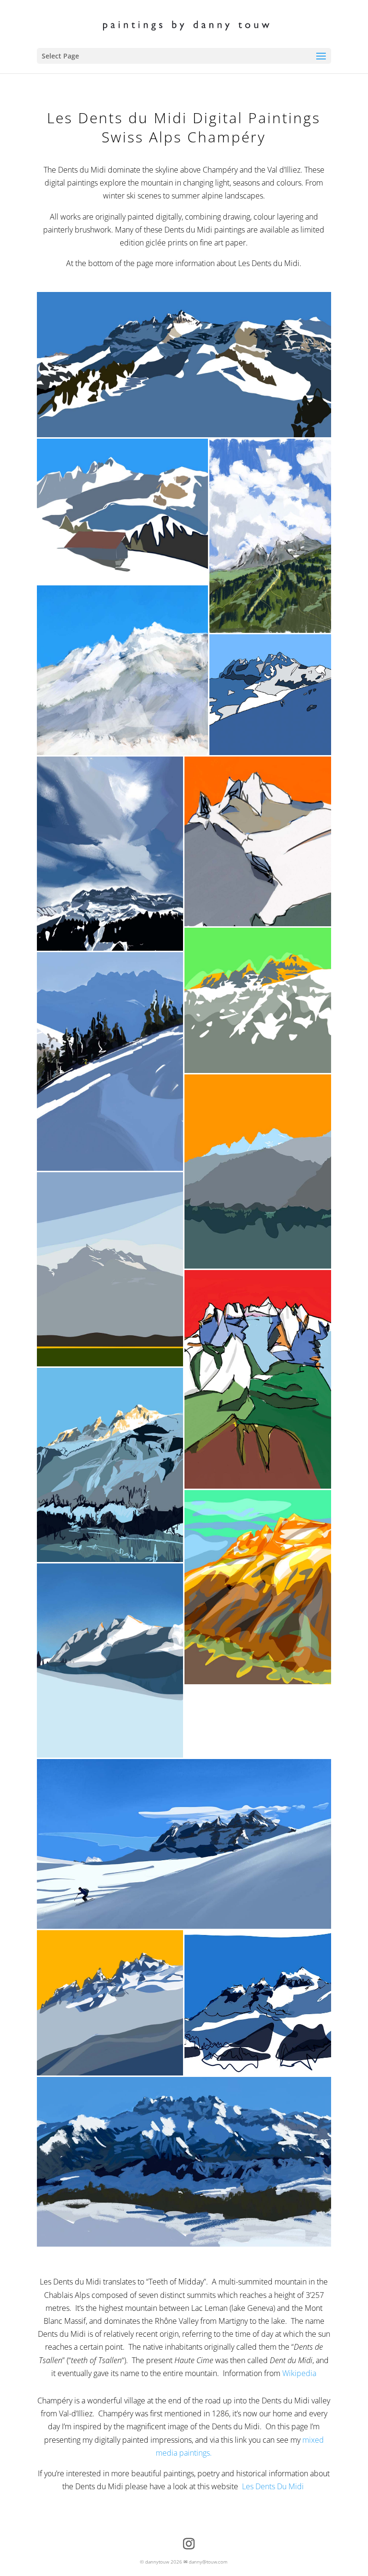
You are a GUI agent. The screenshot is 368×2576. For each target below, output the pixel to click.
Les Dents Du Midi (274, 2486)
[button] (184, 365)
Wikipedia (299, 2373)
